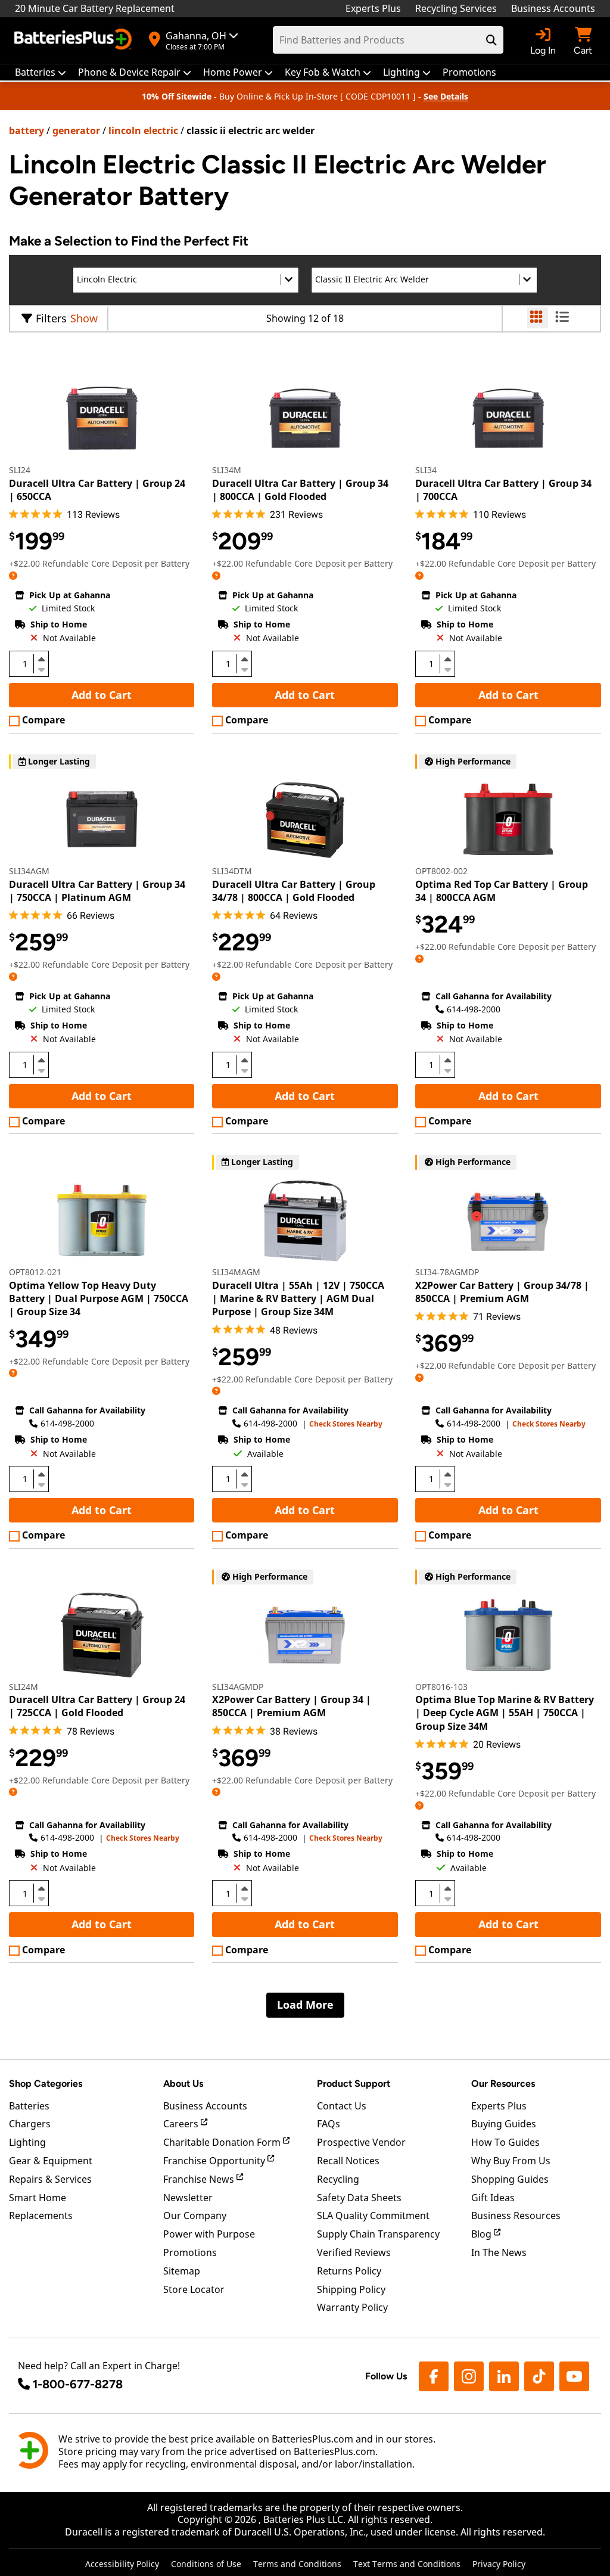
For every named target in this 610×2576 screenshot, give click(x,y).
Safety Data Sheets (359, 2198)
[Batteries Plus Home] (74, 41)
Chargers (30, 2124)
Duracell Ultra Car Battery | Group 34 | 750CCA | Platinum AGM (97, 891)
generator (76, 130)
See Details (446, 96)
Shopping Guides (510, 2179)
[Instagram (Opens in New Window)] (469, 2376)
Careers (182, 2124)
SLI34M (227, 470)
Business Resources (516, 2215)
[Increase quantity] (41, 659)
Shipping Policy (351, 2289)
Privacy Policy (499, 2564)
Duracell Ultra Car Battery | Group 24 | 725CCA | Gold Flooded (97, 1706)
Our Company (195, 2215)
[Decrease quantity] (41, 669)
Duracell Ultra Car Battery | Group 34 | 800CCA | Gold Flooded (300, 490)
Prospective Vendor (361, 2142)
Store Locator (194, 2289)
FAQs (329, 2124)
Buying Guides (504, 2124)
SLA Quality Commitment (373, 2215)
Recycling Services (456, 8)
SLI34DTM (232, 871)
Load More (305, 2005)
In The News (499, 2252)
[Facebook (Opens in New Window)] (434, 2376)
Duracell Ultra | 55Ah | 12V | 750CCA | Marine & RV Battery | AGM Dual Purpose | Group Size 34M (298, 1299)
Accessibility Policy (122, 2564)
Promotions (190, 2252)
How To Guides (505, 2142)
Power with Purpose (209, 2234)
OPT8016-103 (441, 1687)
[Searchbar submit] (491, 40)
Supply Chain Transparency (378, 2234)
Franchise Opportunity (215, 2161)
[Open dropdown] (13, 575)
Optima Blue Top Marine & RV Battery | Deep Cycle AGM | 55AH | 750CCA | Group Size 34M (505, 1713)
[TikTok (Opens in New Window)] (539, 2376)
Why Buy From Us (511, 2161)
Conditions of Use (206, 2564)
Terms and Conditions (297, 2564)
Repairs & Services (50, 2179)
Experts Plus (373, 8)
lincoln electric (143, 130)
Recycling (338, 2179)
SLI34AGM (29, 871)
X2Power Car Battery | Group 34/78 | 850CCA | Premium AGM (502, 1292)
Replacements (41, 2215)
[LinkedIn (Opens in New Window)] (504, 2376)
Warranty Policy (352, 2307)
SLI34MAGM (236, 1272)
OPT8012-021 (35, 1272)
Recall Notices (348, 2161)
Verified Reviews (354, 2252)
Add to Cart (102, 695)
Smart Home (38, 2198)
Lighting (27, 2142)
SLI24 (20, 470)
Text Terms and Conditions (407, 2564)
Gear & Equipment (51, 2161)
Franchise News (200, 2179)
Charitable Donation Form (223, 2142)
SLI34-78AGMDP (447, 1272)
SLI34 (426, 470)
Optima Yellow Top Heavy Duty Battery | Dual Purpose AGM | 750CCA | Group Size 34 (99, 1299)
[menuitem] (41, 72)
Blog (483, 2234)
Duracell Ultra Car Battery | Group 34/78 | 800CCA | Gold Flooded (294, 891)
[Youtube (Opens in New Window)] (574, 2376)
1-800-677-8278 (78, 2384)
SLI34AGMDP (238, 1687)
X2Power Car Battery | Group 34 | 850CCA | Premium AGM (292, 1706)
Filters (51, 318)
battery (27, 130)
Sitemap (182, 2271)
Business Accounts (553, 8)
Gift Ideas (493, 2198)
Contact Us (342, 2106)
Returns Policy (349, 2271)
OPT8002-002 (441, 871)
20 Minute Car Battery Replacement (95, 8)
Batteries (29, 2106)
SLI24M (24, 1687)
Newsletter (188, 2198)
